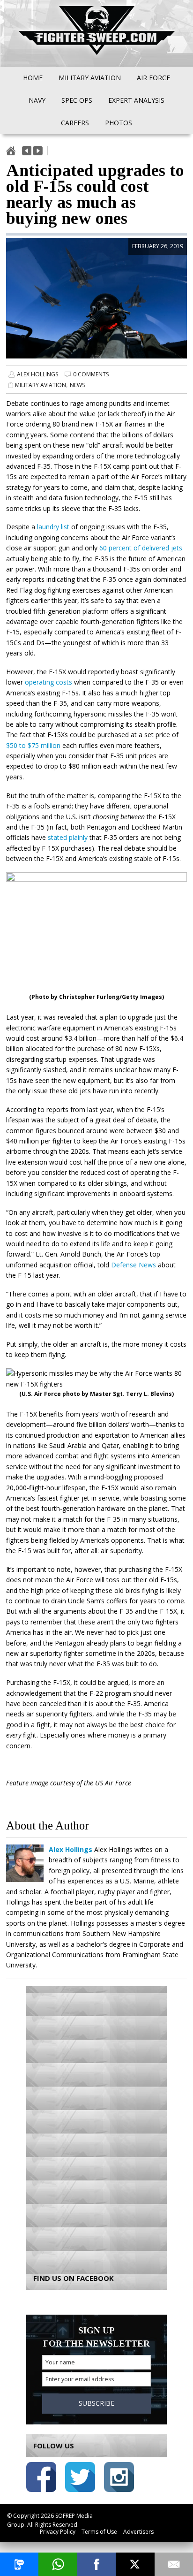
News (77, 385)
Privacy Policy (58, 2532)
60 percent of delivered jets (141, 548)
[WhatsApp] (58, 2564)
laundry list (53, 527)
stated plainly (68, 837)
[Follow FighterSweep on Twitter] (80, 2479)
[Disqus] (96, 2123)
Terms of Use (99, 2532)
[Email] (174, 2564)
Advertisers (138, 2532)
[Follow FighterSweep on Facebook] (41, 2479)
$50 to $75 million (33, 745)
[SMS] (19, 2564)
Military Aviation (41, 385)
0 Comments (91, 374)
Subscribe (96, 2403)
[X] (135, 2564)
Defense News (134, 1265)
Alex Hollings (37, 374)
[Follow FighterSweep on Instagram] (119, 2479)
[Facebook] (96, 2564)
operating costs (48, 682)
